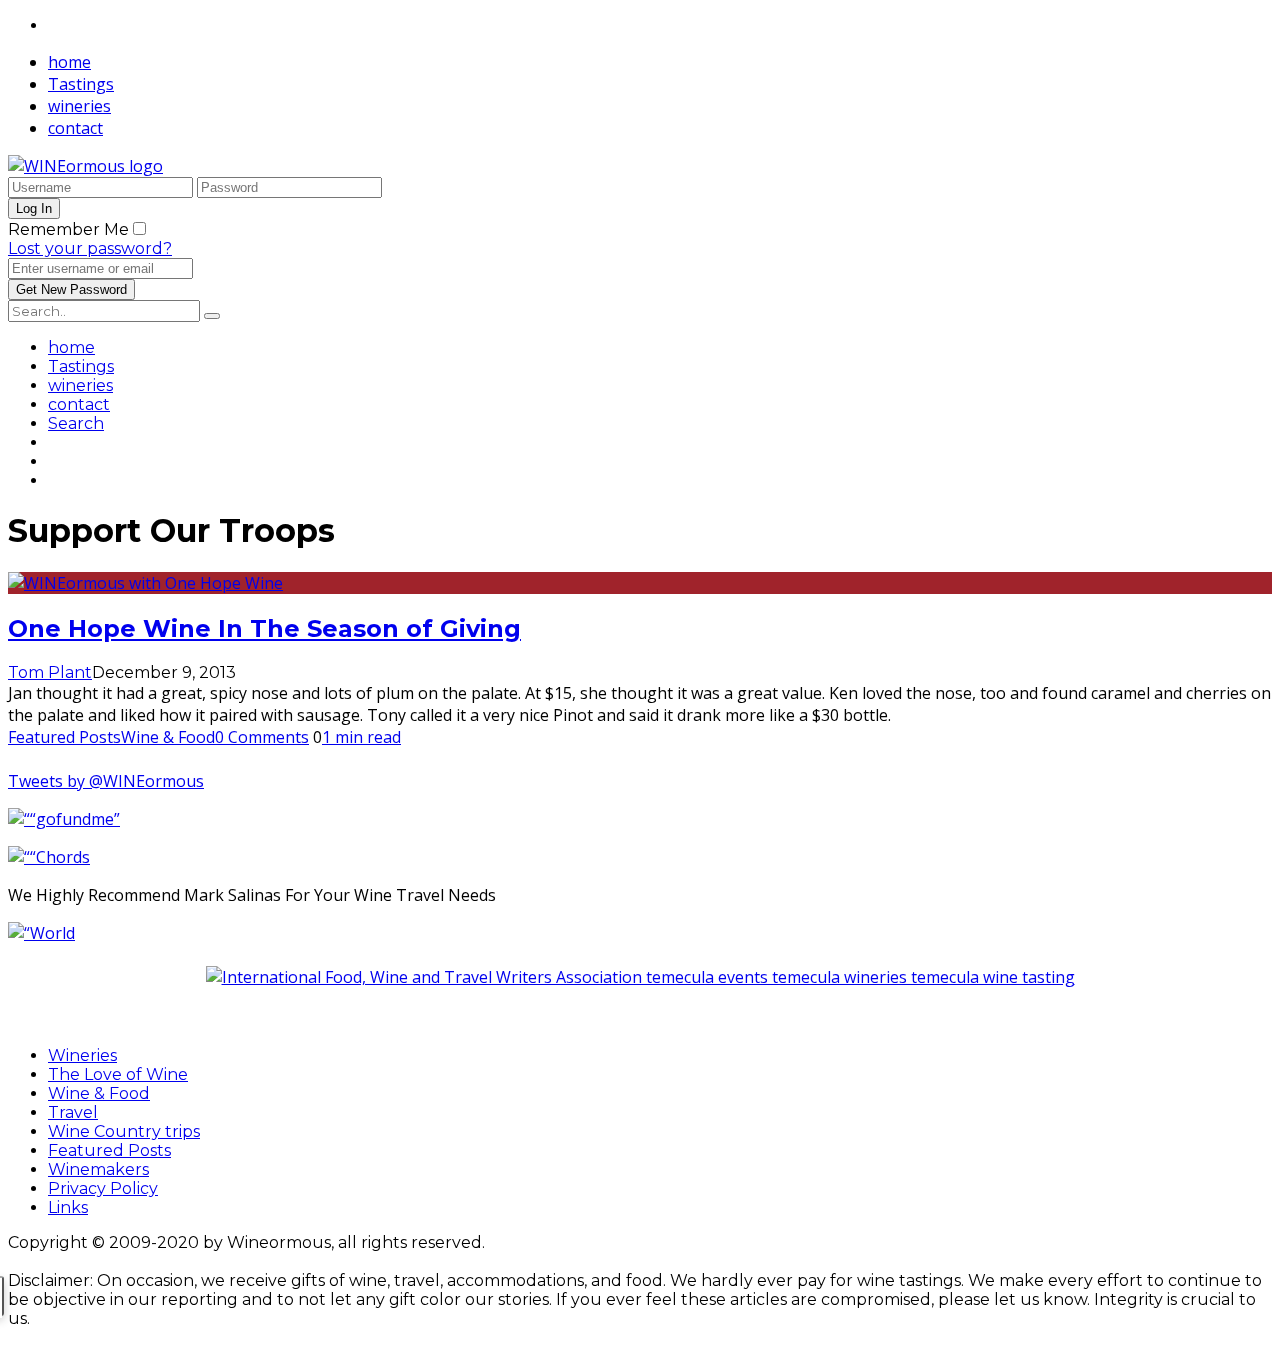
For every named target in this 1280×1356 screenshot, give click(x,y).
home (69, 62)
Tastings (81, 84)
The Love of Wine (118, 1074)
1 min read (361, 737)
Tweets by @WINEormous (106, 781)
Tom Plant (50, 672)
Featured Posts (64, 737)
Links (68, 1207)
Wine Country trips (124, 1131)
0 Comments (262, 737)
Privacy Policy (103, 1188)
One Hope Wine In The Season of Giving (264, 628)
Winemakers (98, 1169)
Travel (73, 1112)
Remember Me (68, 229)
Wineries (82, 1055)
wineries (79, 106)
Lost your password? (90, 248)
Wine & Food (168, 737)
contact (75, 128)
